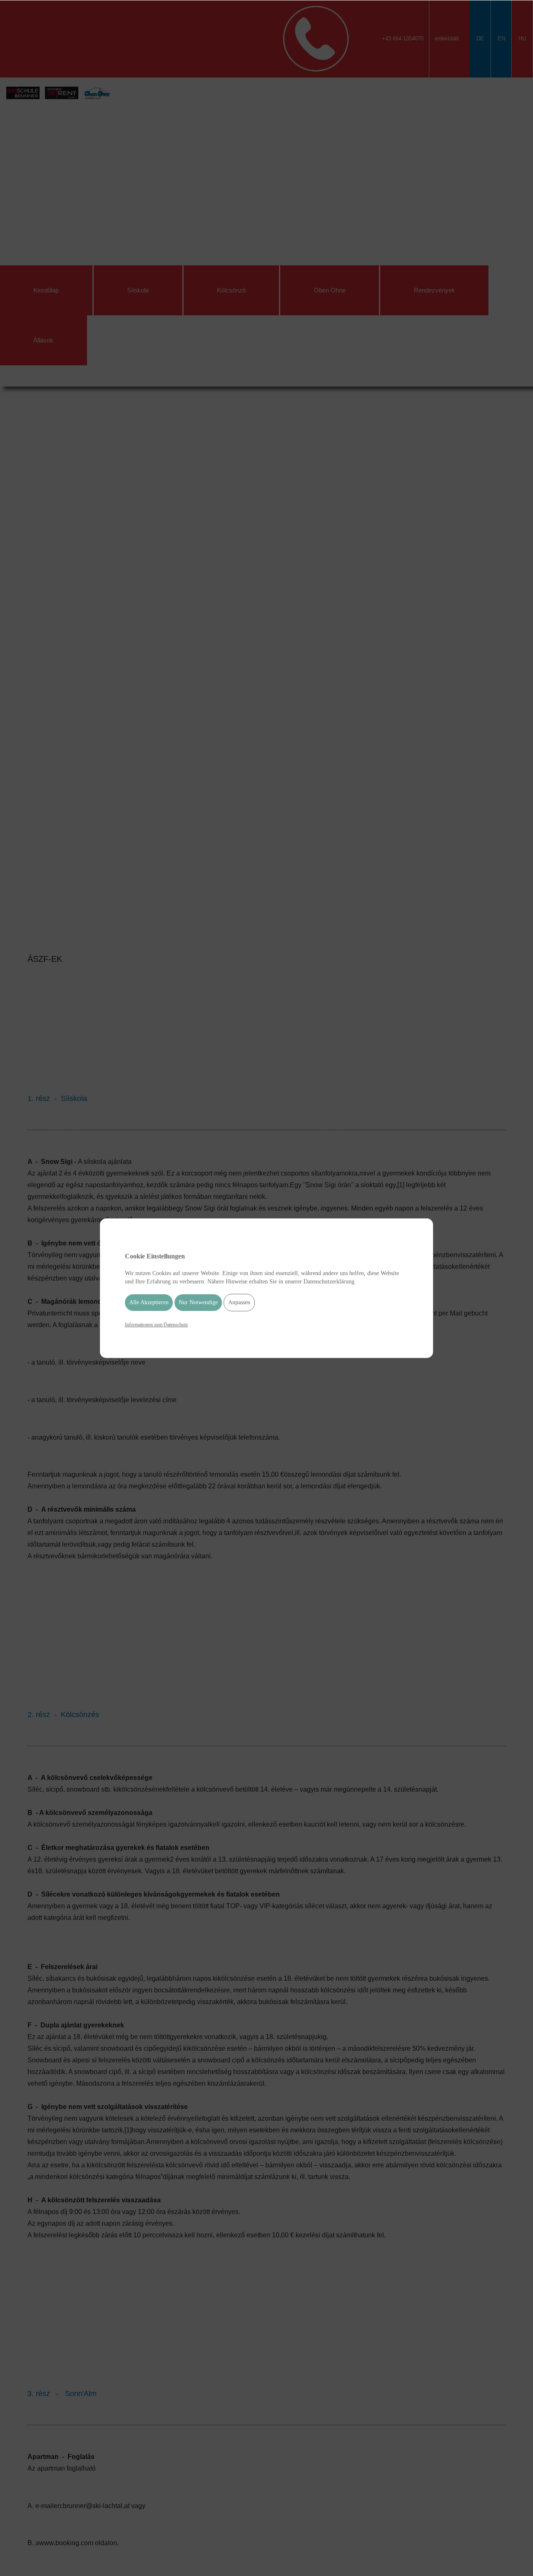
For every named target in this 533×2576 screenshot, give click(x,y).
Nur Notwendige (198, 1302)
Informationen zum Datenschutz (156, 1325)
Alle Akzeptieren (149, 1302)
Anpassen (239, 1302)
